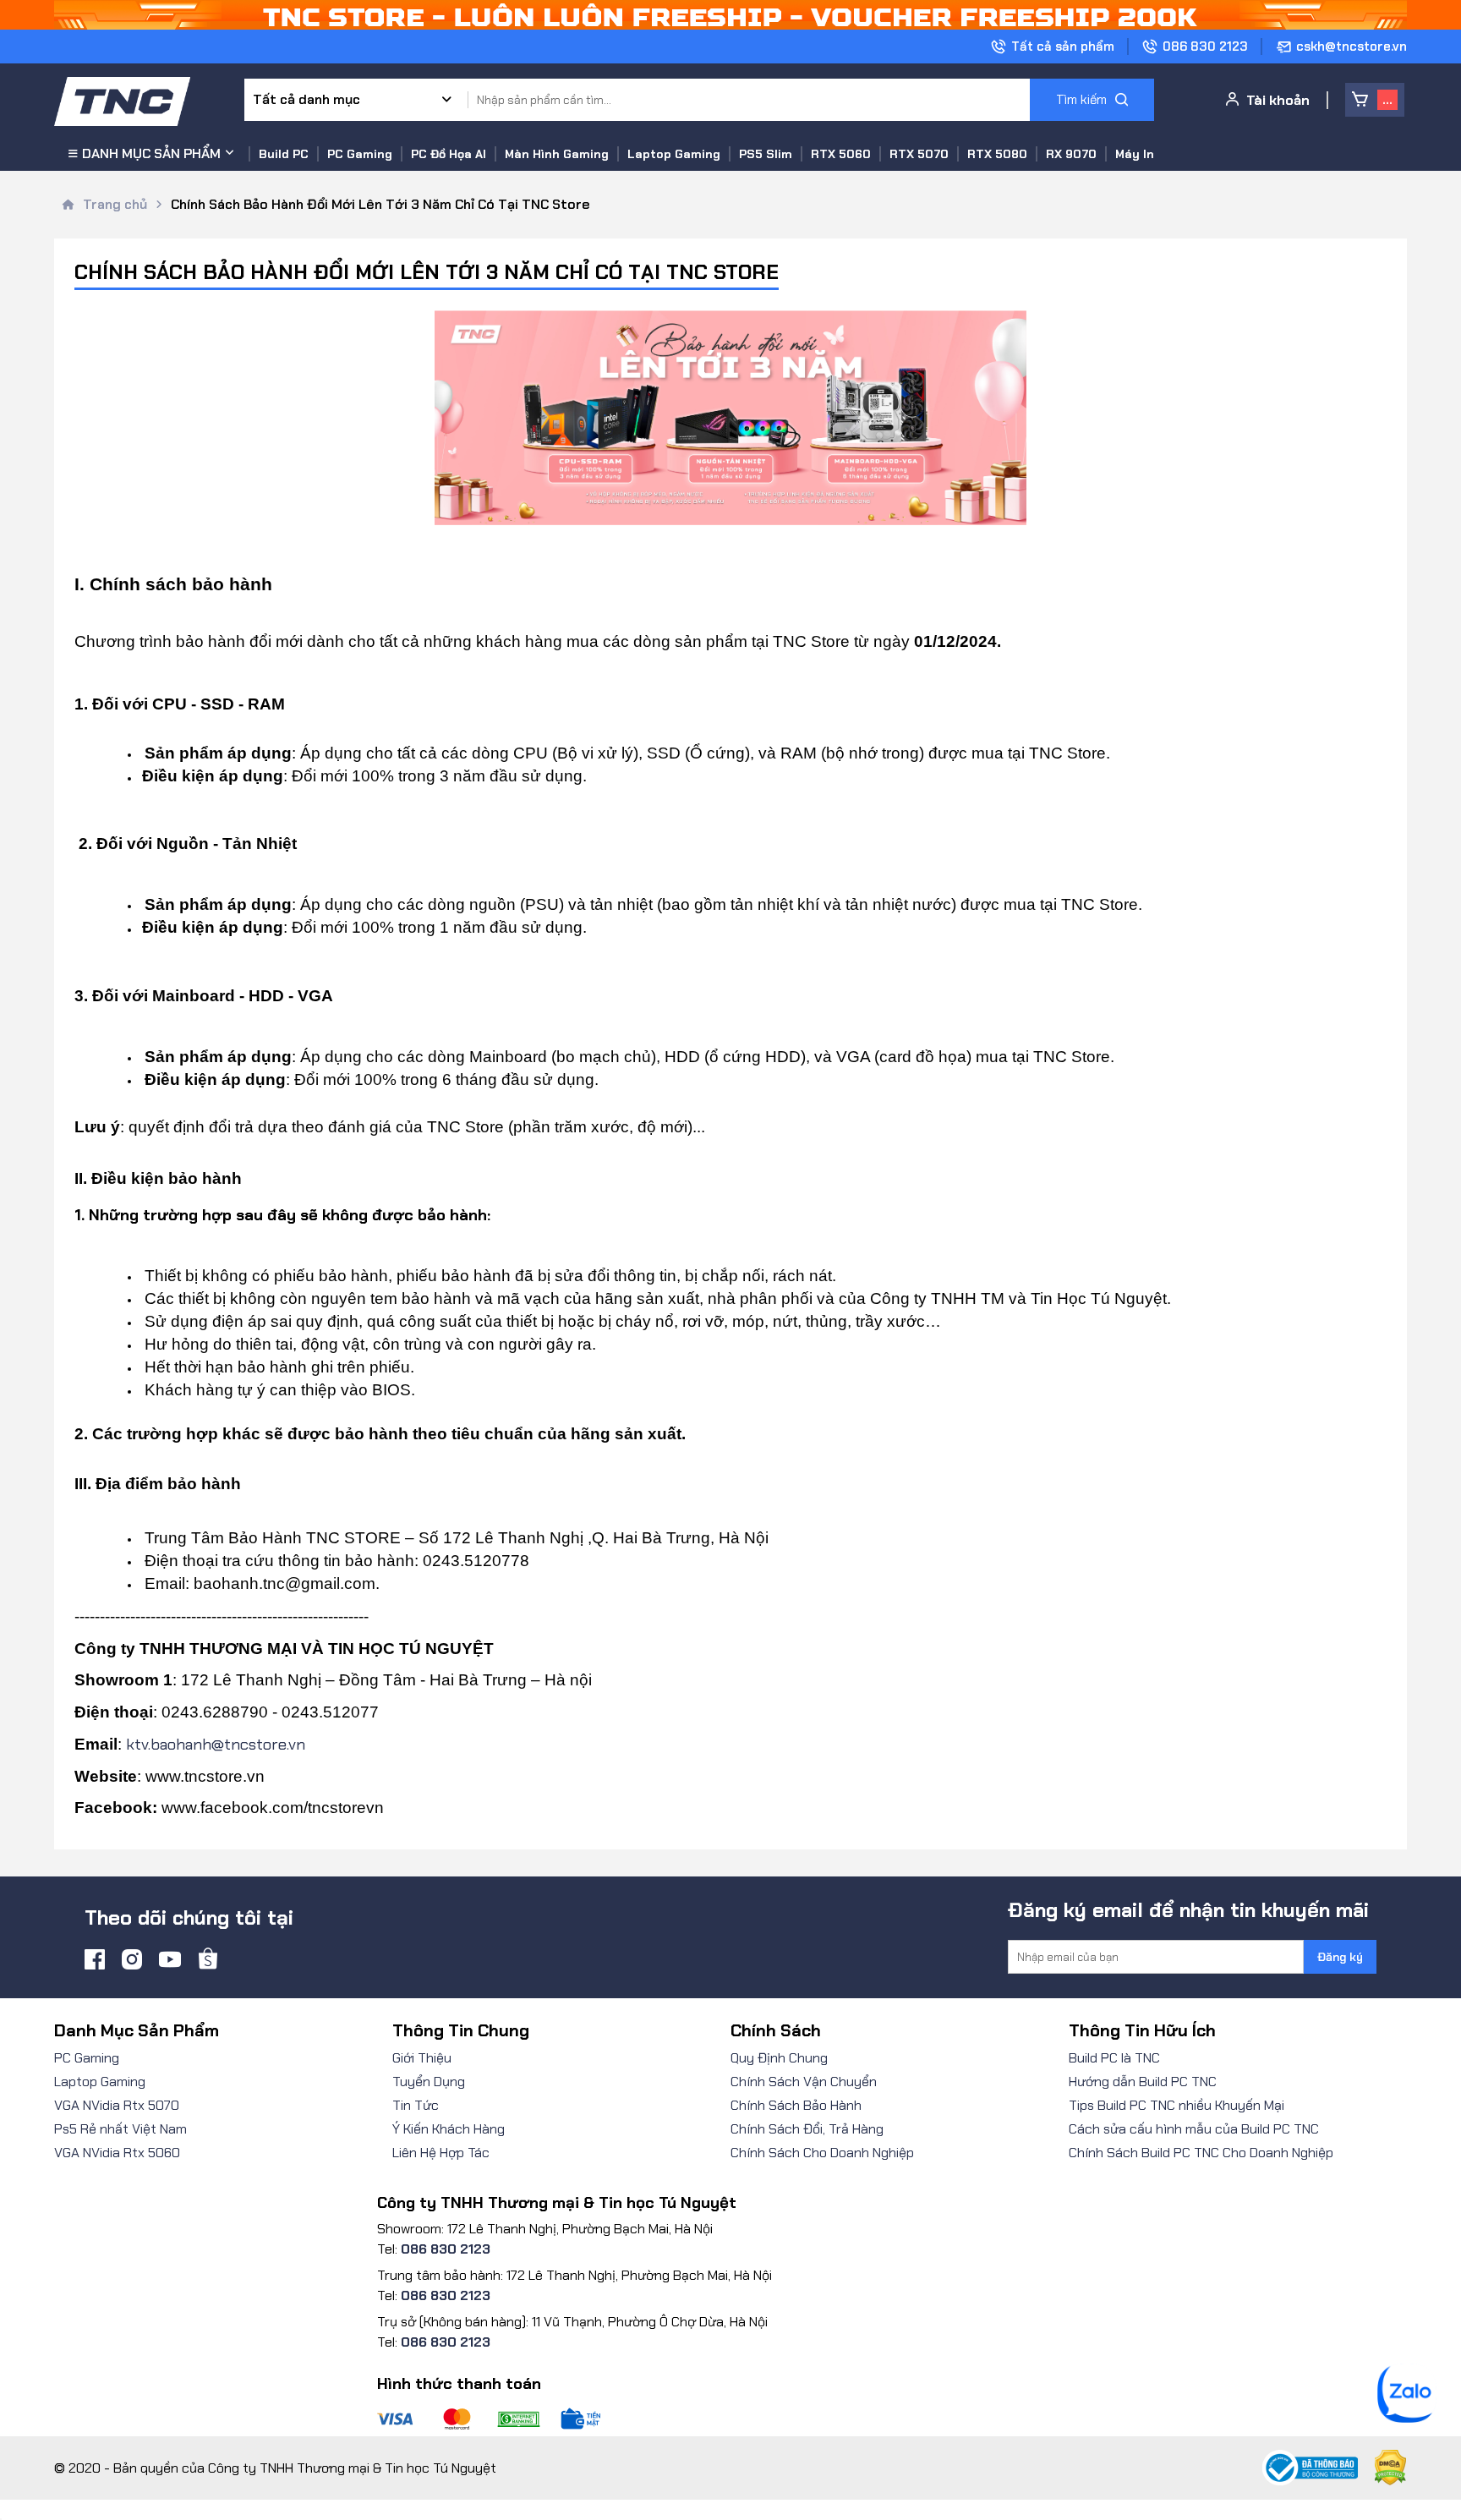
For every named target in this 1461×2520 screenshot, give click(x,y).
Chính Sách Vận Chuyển (804, 2082)
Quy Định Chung (779, 2058)
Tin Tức (416, 2105)
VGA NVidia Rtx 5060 (117, 2153)
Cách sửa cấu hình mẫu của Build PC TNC (1194, 2129)
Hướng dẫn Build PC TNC (1143, 2082)
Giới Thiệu (422, 2058)
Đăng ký (1340, 1957)
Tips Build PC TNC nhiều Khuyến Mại (1176, 2105)
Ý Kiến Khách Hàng (449, 2129)
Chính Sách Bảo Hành (796, 2105)
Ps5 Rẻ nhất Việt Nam (120, 2129)
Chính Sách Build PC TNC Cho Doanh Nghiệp (1201, 2153)
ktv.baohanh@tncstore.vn (216, 1744)
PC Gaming (87, 2058)
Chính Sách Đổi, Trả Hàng (807, 2129)
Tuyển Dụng (429, 2082)
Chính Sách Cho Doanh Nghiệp (822, 2153)
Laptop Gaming (100, 2082)
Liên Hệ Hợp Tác (441, 2153)
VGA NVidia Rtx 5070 (117, 2105)
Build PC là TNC (1114, 2058)
